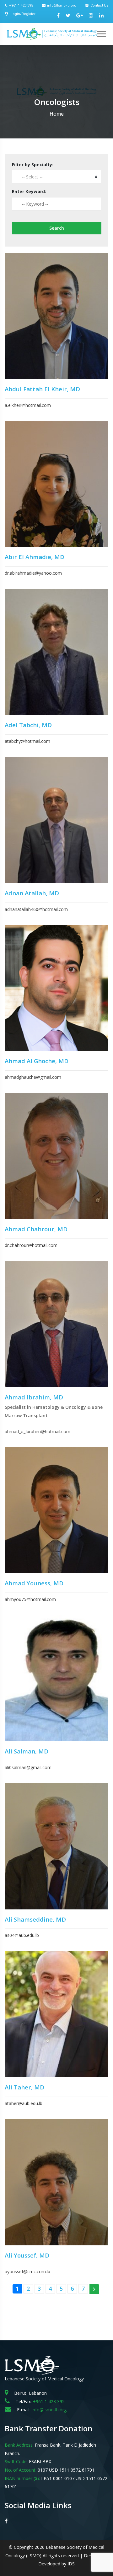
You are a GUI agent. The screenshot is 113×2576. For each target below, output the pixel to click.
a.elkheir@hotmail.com (28, 405)
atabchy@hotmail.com (27, 741)
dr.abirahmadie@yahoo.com (33, 573)
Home (57, 114)
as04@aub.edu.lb (22, 1935)
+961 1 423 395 (21, 5)
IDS (71, 2564)
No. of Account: (21, 2470)
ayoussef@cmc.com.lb (27, 2271)
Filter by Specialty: (33, 165)
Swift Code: (16, 2461)
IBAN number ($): (22, 2478)
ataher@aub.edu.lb (24, 2103)
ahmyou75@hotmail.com (30, 1599)
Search (57, 228)
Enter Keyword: (29, 191)
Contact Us (99, 5)
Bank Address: (19, 2445)
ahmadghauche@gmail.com (33, 1077)
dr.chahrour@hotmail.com (31, 1245)
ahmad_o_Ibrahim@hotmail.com (38, 1431)
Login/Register (23, 14)
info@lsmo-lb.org (62, 5)
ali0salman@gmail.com (28, 1767)
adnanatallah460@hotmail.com (36, 909)
